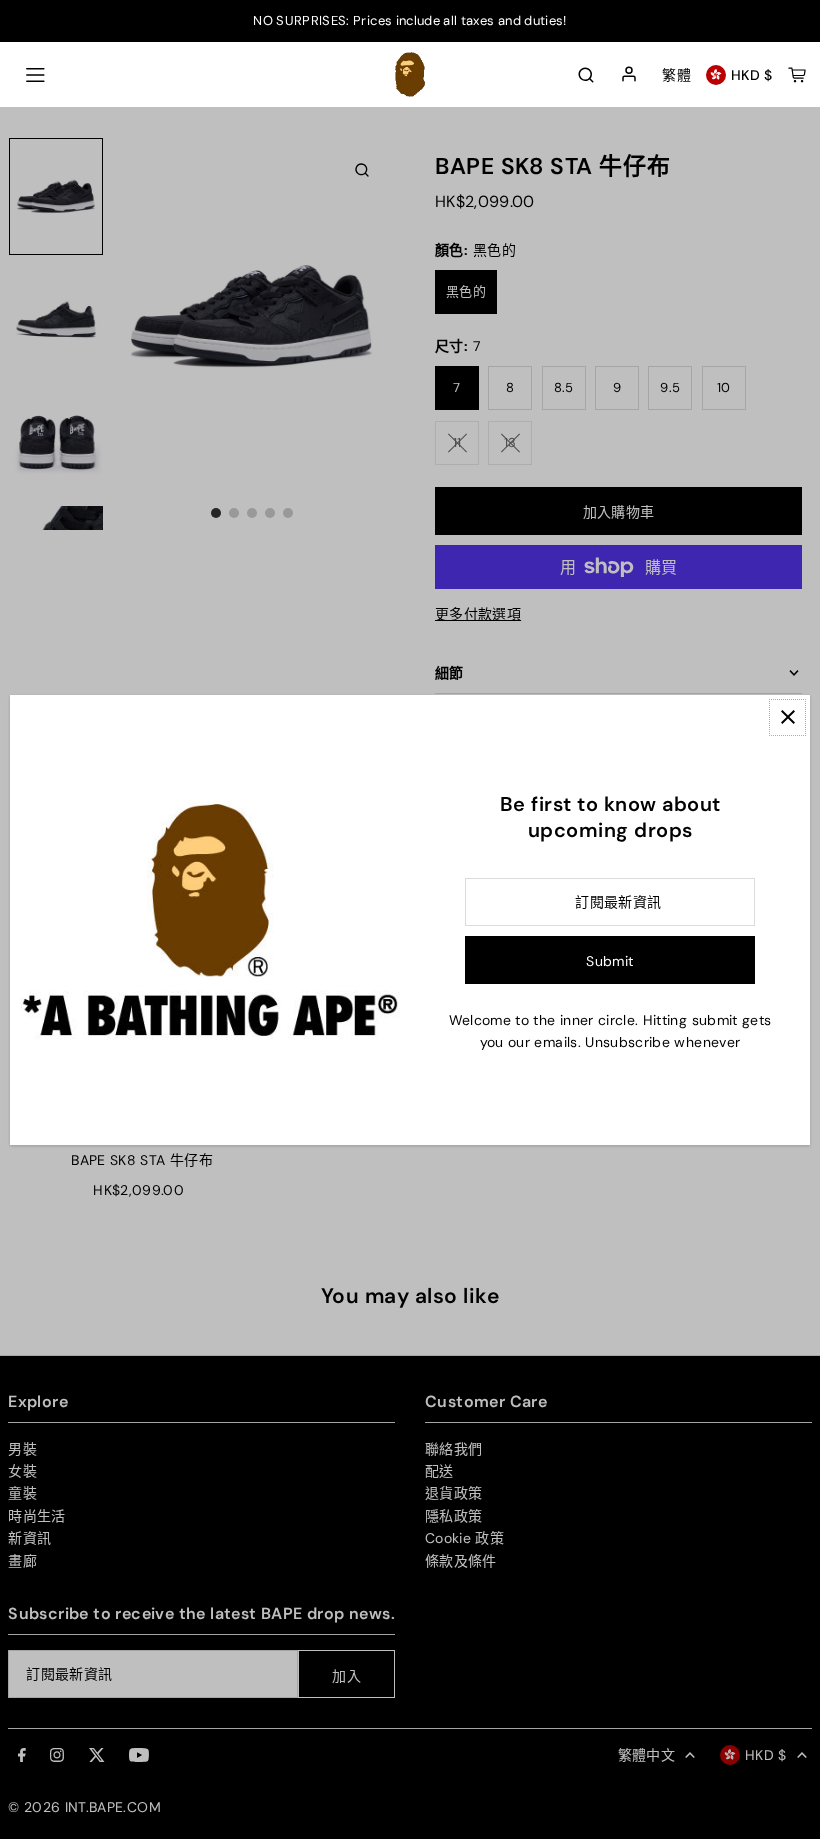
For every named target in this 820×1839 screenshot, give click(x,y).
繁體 (676, 75)
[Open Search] (586, 75)
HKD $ (752, 75)
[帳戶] (629, 75)
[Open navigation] (35, 75)
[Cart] (797, 75)
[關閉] (787, 717)
